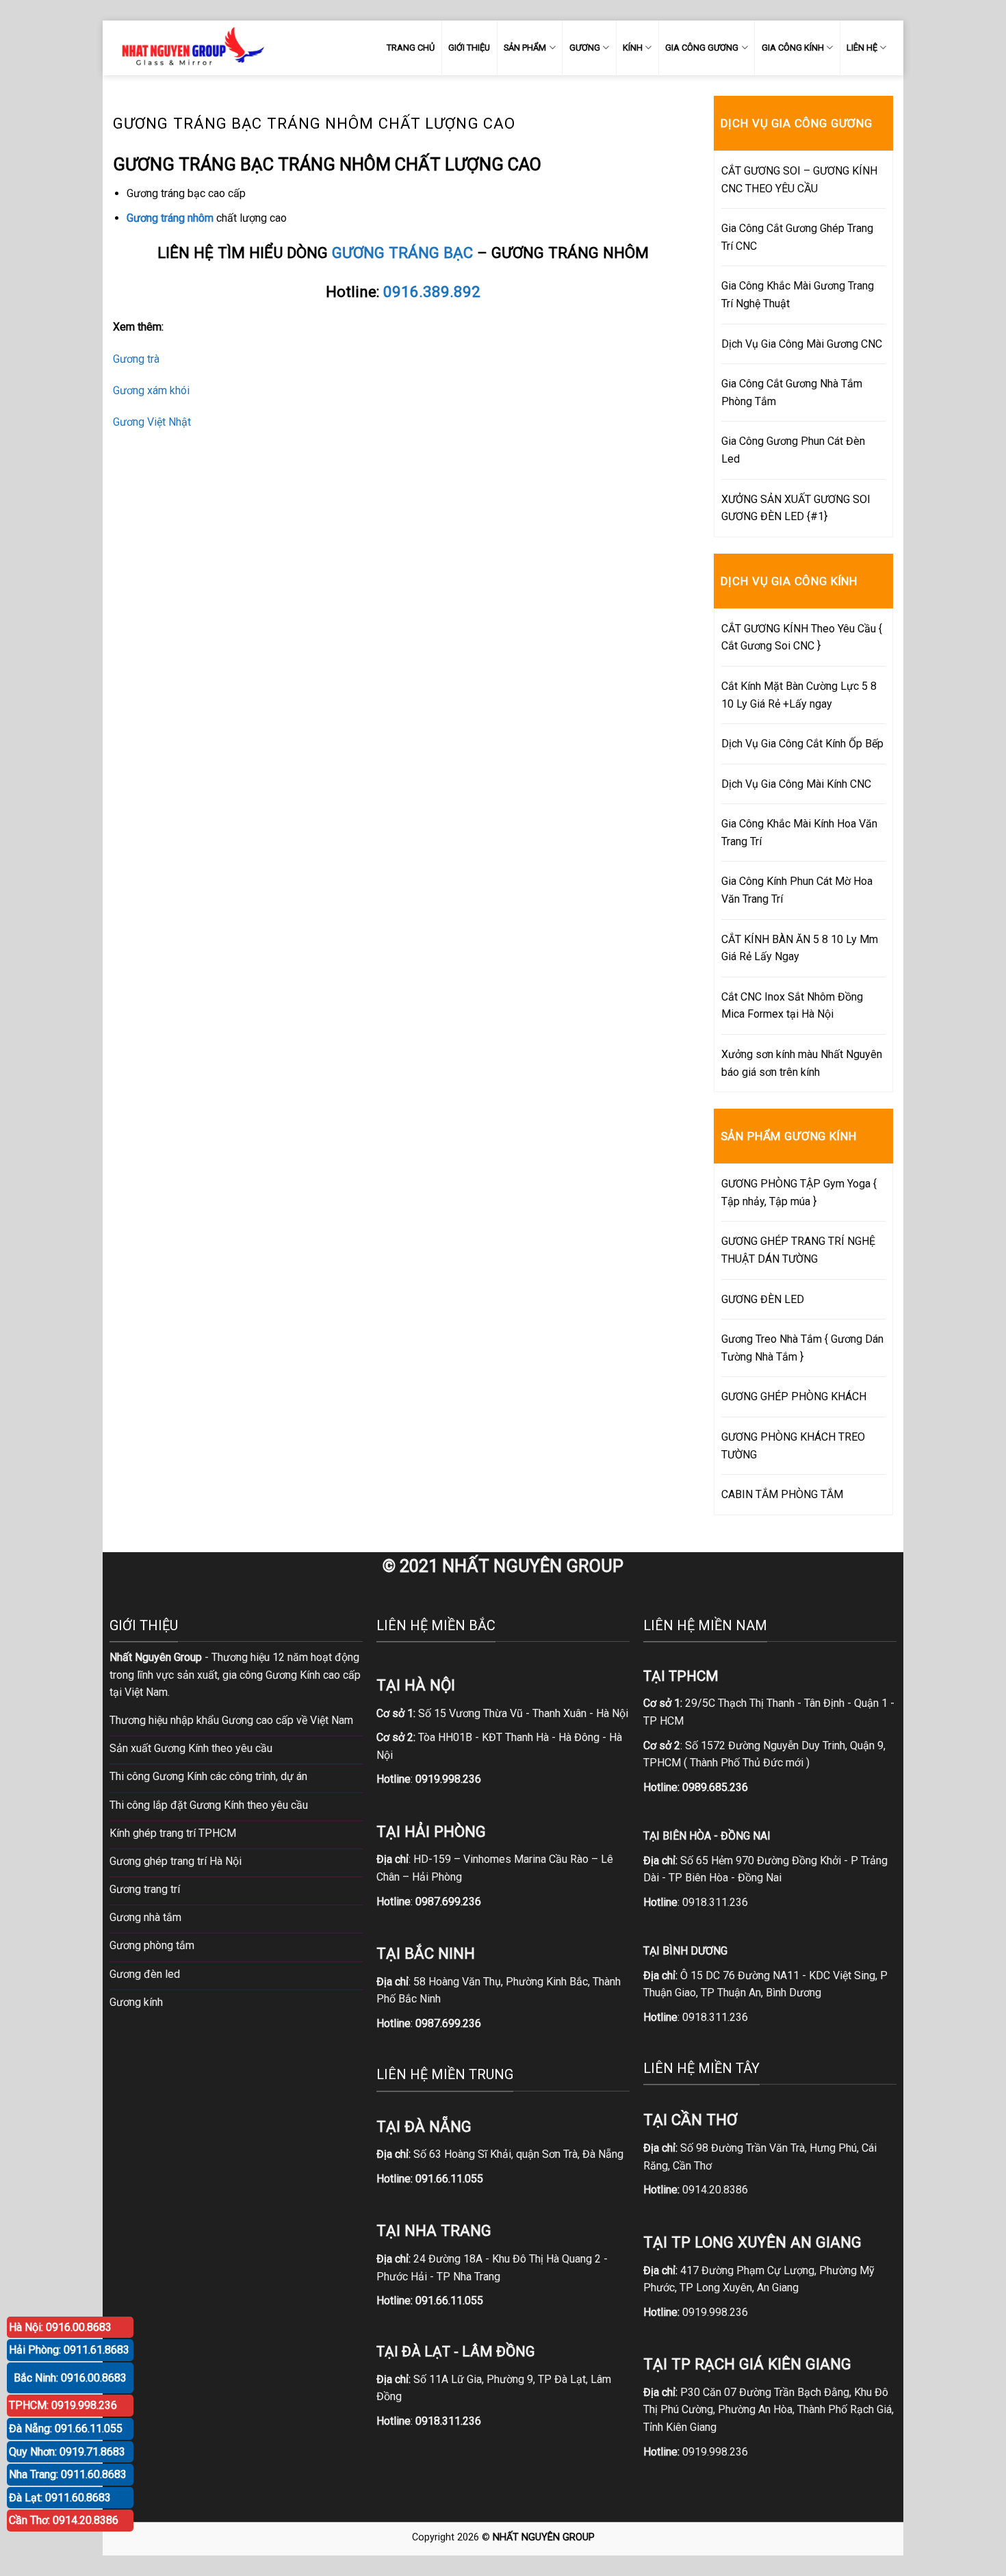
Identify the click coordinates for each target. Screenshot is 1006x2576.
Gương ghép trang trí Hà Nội (176, 1861)
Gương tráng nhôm (170, 218)
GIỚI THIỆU (469, 48)
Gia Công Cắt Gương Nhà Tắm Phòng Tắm (792, 392)
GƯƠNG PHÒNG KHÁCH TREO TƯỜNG (793, 1446)
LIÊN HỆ (862, 48)
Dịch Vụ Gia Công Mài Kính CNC (796, 784)
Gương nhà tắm (145, 1917)
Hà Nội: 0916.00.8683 (60, 2327)
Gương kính (136, 2002)
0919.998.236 (715, 2312)
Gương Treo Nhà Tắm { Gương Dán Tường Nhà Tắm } (802, 1348)
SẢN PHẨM (525, 48)
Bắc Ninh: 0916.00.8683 (70, 2378)
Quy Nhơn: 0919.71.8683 (67, 2452)
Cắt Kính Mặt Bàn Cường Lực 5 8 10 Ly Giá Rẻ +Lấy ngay (799, 695)
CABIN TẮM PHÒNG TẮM (782, 1494)
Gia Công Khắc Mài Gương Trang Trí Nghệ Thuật (798, 295)
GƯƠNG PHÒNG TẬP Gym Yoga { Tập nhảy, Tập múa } (799, 1193)
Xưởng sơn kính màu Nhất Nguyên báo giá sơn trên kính (802, 1063)
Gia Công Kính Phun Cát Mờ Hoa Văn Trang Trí (797, 890)
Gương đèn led (145, 1974)
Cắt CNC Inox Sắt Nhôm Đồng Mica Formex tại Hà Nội (792, 1006)
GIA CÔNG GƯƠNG (702, 48)
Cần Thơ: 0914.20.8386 (64, 2520)
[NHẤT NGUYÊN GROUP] (190, 48)
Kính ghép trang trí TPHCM (173, 1833)
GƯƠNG (585, 48)
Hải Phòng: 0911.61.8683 (69, 2350)
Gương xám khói (151, 390)
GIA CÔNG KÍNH (793, 48)
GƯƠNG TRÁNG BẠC (402, 253)
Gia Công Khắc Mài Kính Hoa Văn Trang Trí (799, 833)
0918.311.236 (715, 1902)
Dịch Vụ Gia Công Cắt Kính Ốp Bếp (802, 744)
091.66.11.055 (449, 2179)
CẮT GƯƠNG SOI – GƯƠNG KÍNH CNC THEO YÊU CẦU (799, 180)
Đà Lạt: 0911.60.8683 (60, 2498)
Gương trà (136, 359)
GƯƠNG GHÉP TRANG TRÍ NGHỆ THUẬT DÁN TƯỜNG (798, 1250)
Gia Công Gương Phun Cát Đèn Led (793, 450)
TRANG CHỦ (411, 48)
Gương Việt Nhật (152, 422)
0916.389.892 (432, 292)
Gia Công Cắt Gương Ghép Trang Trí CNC (797, 237)
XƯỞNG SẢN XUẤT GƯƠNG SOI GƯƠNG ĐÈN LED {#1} (796, 508)
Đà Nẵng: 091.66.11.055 (66, 2429)
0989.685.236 (715, 1787)
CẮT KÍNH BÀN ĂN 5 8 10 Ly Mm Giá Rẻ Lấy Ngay (800, 948)
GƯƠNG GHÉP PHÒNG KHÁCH (794, 1396)
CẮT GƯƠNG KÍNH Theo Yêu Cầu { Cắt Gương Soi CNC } (802, 637)
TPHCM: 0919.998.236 (63, 2405)
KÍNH (633, 48)
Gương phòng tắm (152, 1945)
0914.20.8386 (715, 2190)
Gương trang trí (145, 1889)
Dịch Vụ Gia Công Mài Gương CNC (802, 344)
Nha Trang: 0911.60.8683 (68, 2474)
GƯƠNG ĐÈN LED (763, 1299)
